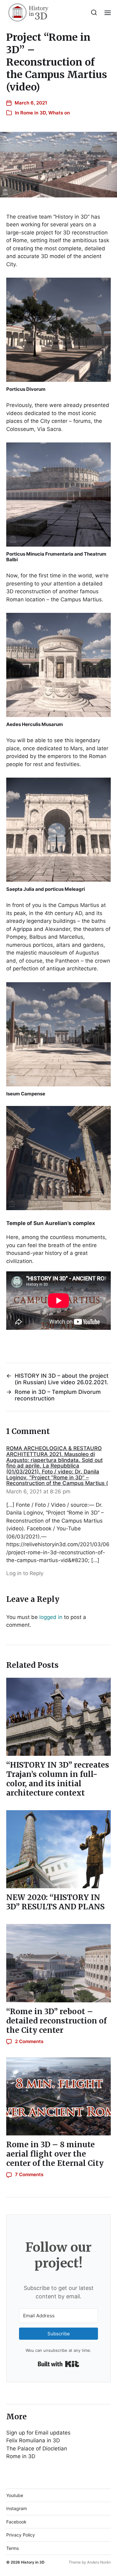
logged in (51, 1617)
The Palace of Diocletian (37, 2449)
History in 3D (33, 2562)
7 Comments (29, 2174)
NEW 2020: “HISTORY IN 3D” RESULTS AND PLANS (55, 1902)
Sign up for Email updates (38, 2433)
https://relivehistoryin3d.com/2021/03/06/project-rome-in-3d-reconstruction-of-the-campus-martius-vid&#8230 (58, 1552)
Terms (12, 2548)
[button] (94, 12)
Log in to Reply (25, 1573)
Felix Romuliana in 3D (33, 2440)
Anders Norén (99, 2562)
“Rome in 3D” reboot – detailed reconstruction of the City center (56, 2021)
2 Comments (29, 2041)
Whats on (59, 113)
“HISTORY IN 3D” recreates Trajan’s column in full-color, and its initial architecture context (58, 1779)
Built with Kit (58, 2364)
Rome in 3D (33, 113)
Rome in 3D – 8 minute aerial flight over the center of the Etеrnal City (55, 2154)
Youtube (15, 2495)
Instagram (17, 2508)
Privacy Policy (21, 2535)
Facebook (16, 2522)
